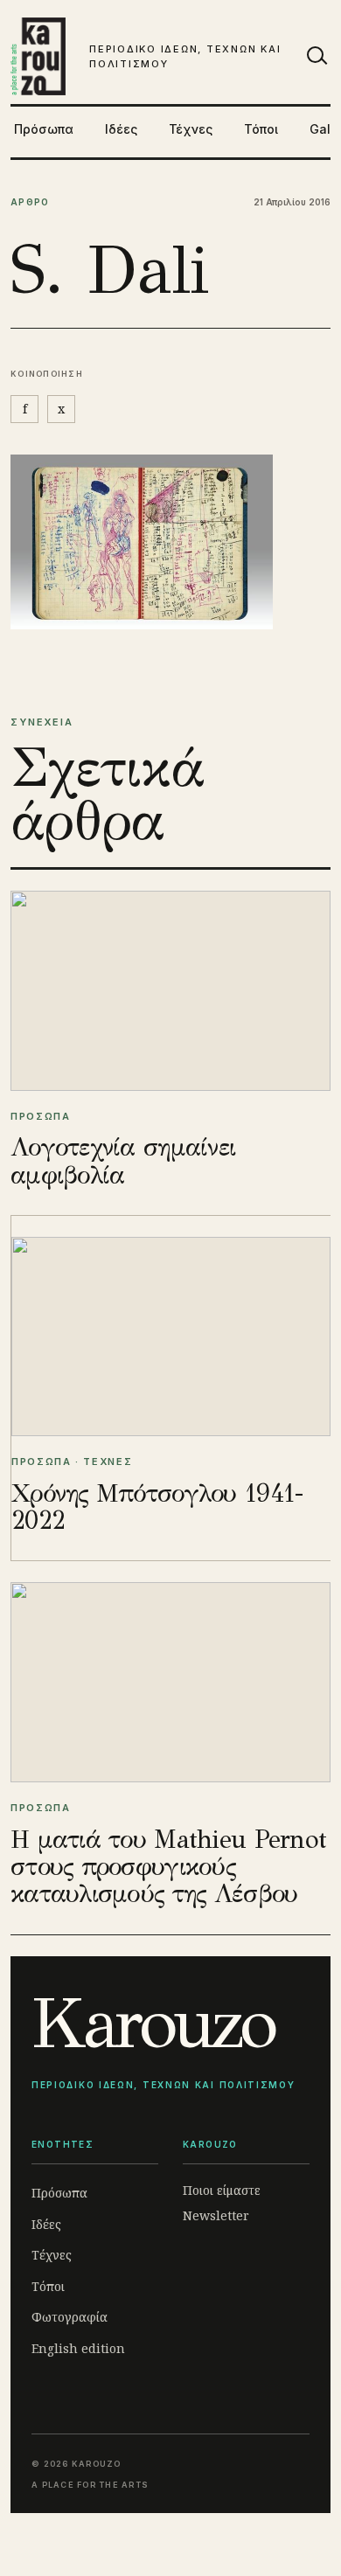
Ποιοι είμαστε (222, 2190)
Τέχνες (191, 129)
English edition (78, 2348)
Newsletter (216, 2215)
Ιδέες (121, 129)
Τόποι (261, 129)
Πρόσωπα (44, 129)
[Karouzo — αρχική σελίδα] (38, 56)
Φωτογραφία (70, 2317)
